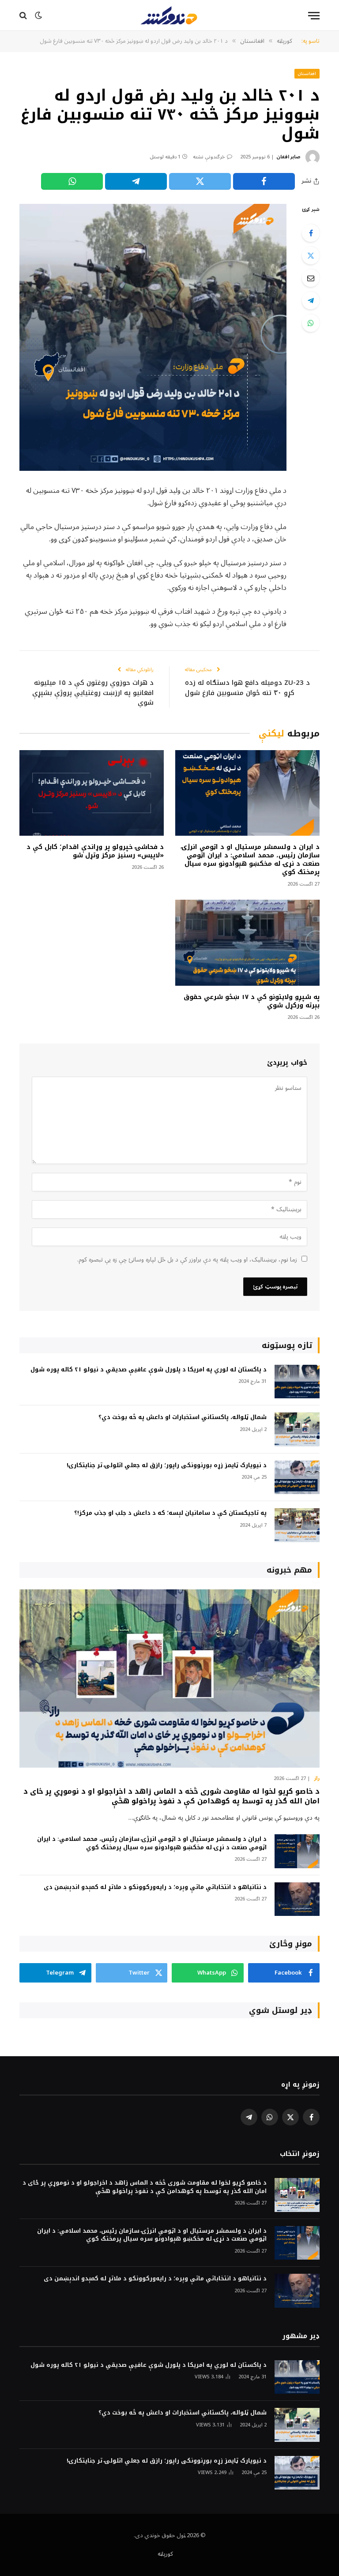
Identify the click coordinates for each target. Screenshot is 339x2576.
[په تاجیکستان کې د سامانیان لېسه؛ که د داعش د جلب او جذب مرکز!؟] (297, 1525)
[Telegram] (311, 300)
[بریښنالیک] (311, 278)
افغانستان (307, 73)
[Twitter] (311, 255)
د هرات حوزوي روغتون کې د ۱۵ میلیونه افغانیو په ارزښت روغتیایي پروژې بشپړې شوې (93, 693)
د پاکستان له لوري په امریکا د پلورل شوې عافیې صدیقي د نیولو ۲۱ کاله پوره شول (149, 1370)
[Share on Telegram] (136, 181)
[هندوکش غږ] (169, 15)
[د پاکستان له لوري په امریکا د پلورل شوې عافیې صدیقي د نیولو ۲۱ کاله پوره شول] (297, 1382)
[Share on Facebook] (264, 181)
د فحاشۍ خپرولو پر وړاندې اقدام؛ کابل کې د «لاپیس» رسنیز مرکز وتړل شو (95, 851)
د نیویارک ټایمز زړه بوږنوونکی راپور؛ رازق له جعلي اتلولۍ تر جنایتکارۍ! (167, 1466)
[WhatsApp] (311, 323)
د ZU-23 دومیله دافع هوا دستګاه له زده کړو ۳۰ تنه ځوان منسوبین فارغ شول (247, 688)
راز (317, 1779)
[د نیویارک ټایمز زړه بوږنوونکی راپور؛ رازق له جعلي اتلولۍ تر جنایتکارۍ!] (297, 1478)
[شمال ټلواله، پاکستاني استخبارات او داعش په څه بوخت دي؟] (297, 1429)
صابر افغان (288, 157)
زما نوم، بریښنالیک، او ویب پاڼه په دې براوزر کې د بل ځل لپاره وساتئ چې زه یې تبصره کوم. (187, 1260)
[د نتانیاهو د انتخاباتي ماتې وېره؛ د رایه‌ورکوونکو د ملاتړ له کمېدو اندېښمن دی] (297, 1899)
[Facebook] (311, 233)
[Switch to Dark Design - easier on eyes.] (38, 15)
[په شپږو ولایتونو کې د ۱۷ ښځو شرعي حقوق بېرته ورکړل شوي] (247, 943)
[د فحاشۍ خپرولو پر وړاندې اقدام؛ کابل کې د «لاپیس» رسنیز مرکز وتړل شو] (92, 793)
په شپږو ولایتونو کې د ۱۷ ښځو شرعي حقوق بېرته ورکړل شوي (252, 1001)
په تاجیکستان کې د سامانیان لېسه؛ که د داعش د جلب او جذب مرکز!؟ (170, 1513)
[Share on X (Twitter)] (200, 181)
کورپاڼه (165, 2554)
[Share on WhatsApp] (72, 181)
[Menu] (314, 16)
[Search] (24, 16)
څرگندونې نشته (209, 157)
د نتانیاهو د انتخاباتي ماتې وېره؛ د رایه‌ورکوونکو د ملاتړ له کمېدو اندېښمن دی (155, 1887)
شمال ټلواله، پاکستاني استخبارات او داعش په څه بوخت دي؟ (183, 1418)
